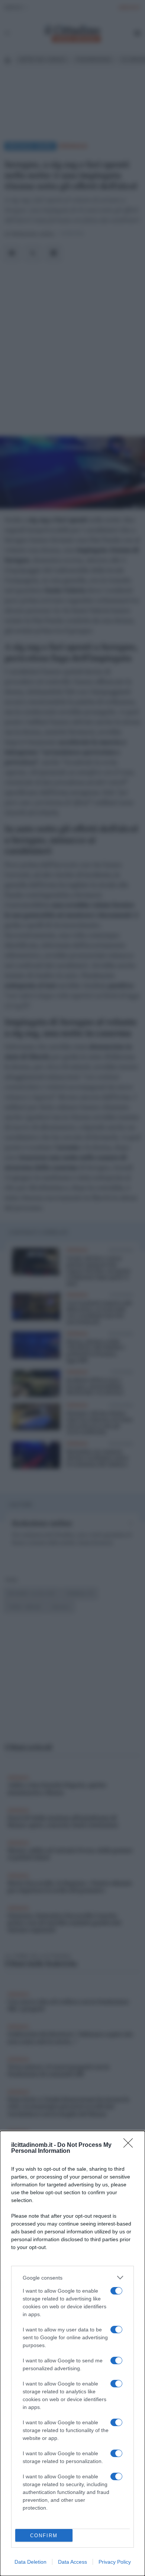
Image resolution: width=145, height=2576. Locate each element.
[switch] (116, 2291)
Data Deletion (30, 2562)
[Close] (130, 2145)
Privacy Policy (115, 2562)
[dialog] (72, 2353)
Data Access (72, 2562)
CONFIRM (44, 2536)
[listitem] (72, 2278)
